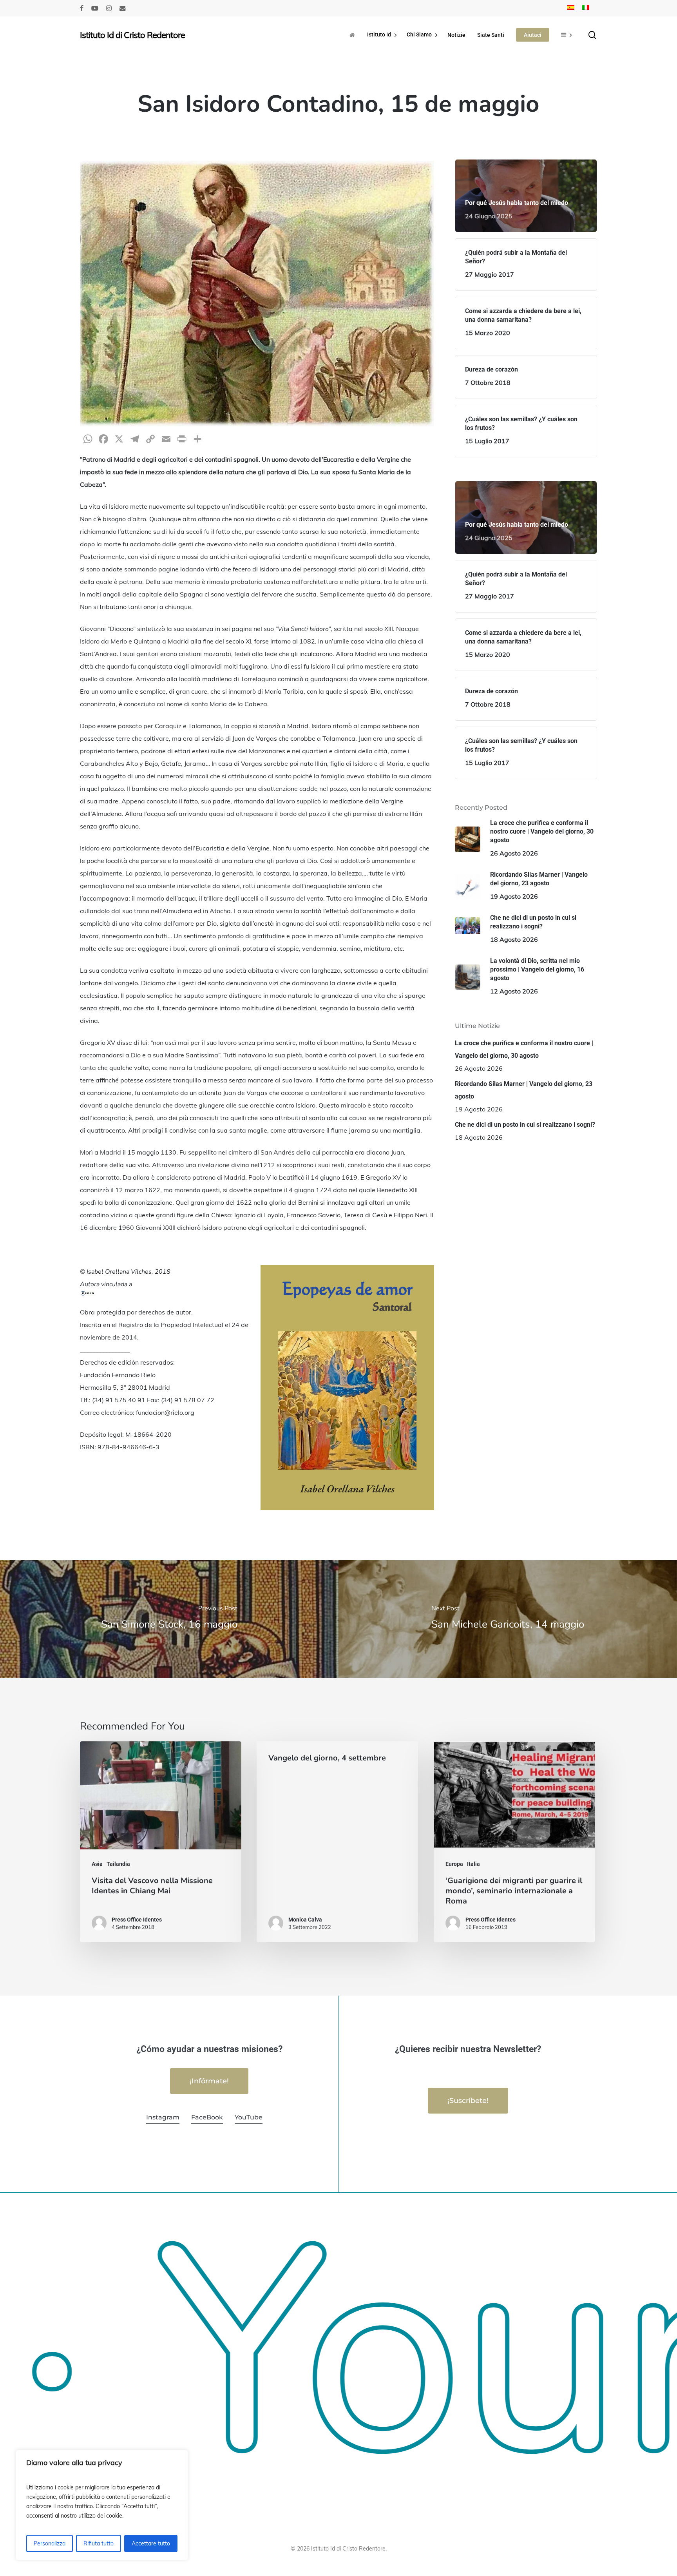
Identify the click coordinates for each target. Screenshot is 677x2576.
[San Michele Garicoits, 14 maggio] (508, 1619)
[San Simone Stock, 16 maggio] (169, 1619)
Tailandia (118, 1864)
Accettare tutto (151, 2543)
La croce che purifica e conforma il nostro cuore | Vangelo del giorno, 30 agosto (524, 1049)
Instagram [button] (163, 2117)
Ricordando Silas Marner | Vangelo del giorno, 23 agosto (524, 1090)
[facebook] (82, 8)
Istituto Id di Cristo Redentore (132, 35)
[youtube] (95, 8)
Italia (473, 1864)
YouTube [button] (249, 2117)
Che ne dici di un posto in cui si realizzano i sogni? (525, 1125)
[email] (123, 8)
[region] (102, 2505)
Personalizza (50, 2543)
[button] (209, 2081)
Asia (97, 1864)
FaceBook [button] (207, 2117)
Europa (454, 1864)
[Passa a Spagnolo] (571, 8)
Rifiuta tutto (99, 2543)
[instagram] (109, 8)
